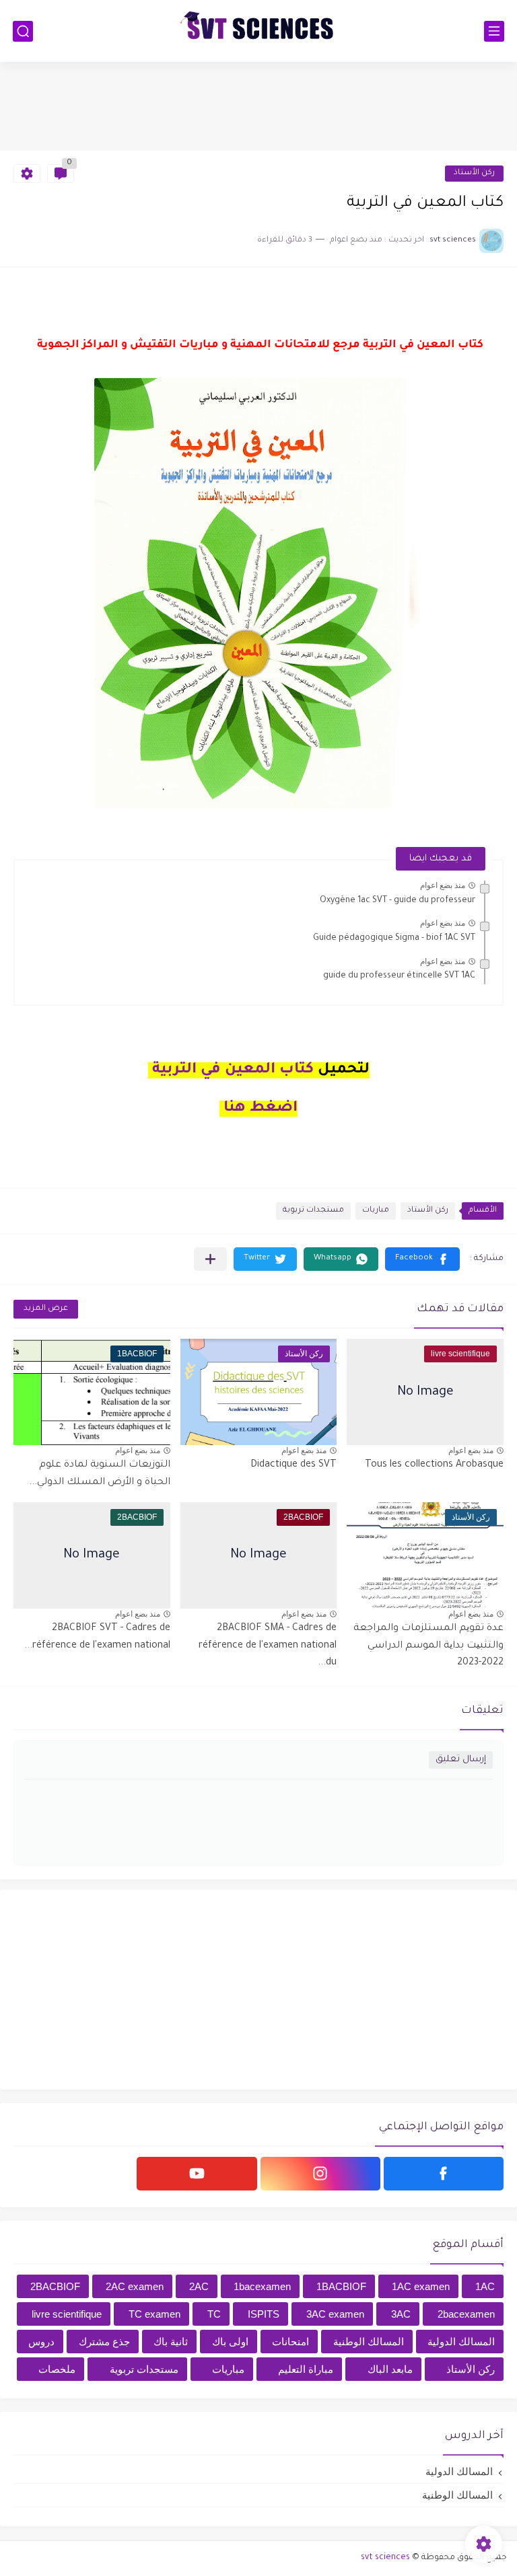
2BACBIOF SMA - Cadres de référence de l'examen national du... (268, 1646)
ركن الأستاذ (474, 173)
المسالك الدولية (461, 2342)
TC (214, 2314)
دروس (41, 2342)
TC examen (154, 2314)
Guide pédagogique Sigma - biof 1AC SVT (394, 939)
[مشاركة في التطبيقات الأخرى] (210, 1259)
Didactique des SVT (294, 1465)
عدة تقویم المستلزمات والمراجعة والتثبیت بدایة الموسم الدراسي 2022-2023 (428, 1646)
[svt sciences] (258, 31)
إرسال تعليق (461, 1760)
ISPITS (264, 2314)
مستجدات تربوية (313, 1211)
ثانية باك (171, 2342)
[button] (422, 1259)
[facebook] (444, 2174)
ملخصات (57, 2369)
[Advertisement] (258, 106)
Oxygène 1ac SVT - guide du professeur (398, 901)
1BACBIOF (341, 2286)
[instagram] (320, 2174)
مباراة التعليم (306, 2369)
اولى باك (230, 2342)
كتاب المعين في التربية (231, 1070)
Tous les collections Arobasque (434, 1465)
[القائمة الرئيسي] (494, 31)
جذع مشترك (104, 2342)
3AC (401, 2314)
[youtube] (197, 2174)
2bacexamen (466, 2314)
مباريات (376, 1211)
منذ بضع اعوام (443, 885)
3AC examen (335, 2314)
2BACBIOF (55, 2286)
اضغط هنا (261, 1109)
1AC (485, 2286)
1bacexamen (262, 2286)
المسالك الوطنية (369, 2342)
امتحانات (290, 2342)
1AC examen (421, 2286)
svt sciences (385, 2558)
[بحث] (23, 31)
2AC (199, 2286)
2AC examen (135, 2286)
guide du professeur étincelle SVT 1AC (399, 976)
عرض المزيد (46, 1309)
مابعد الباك (390, 2369)
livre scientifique (67, 2314)
